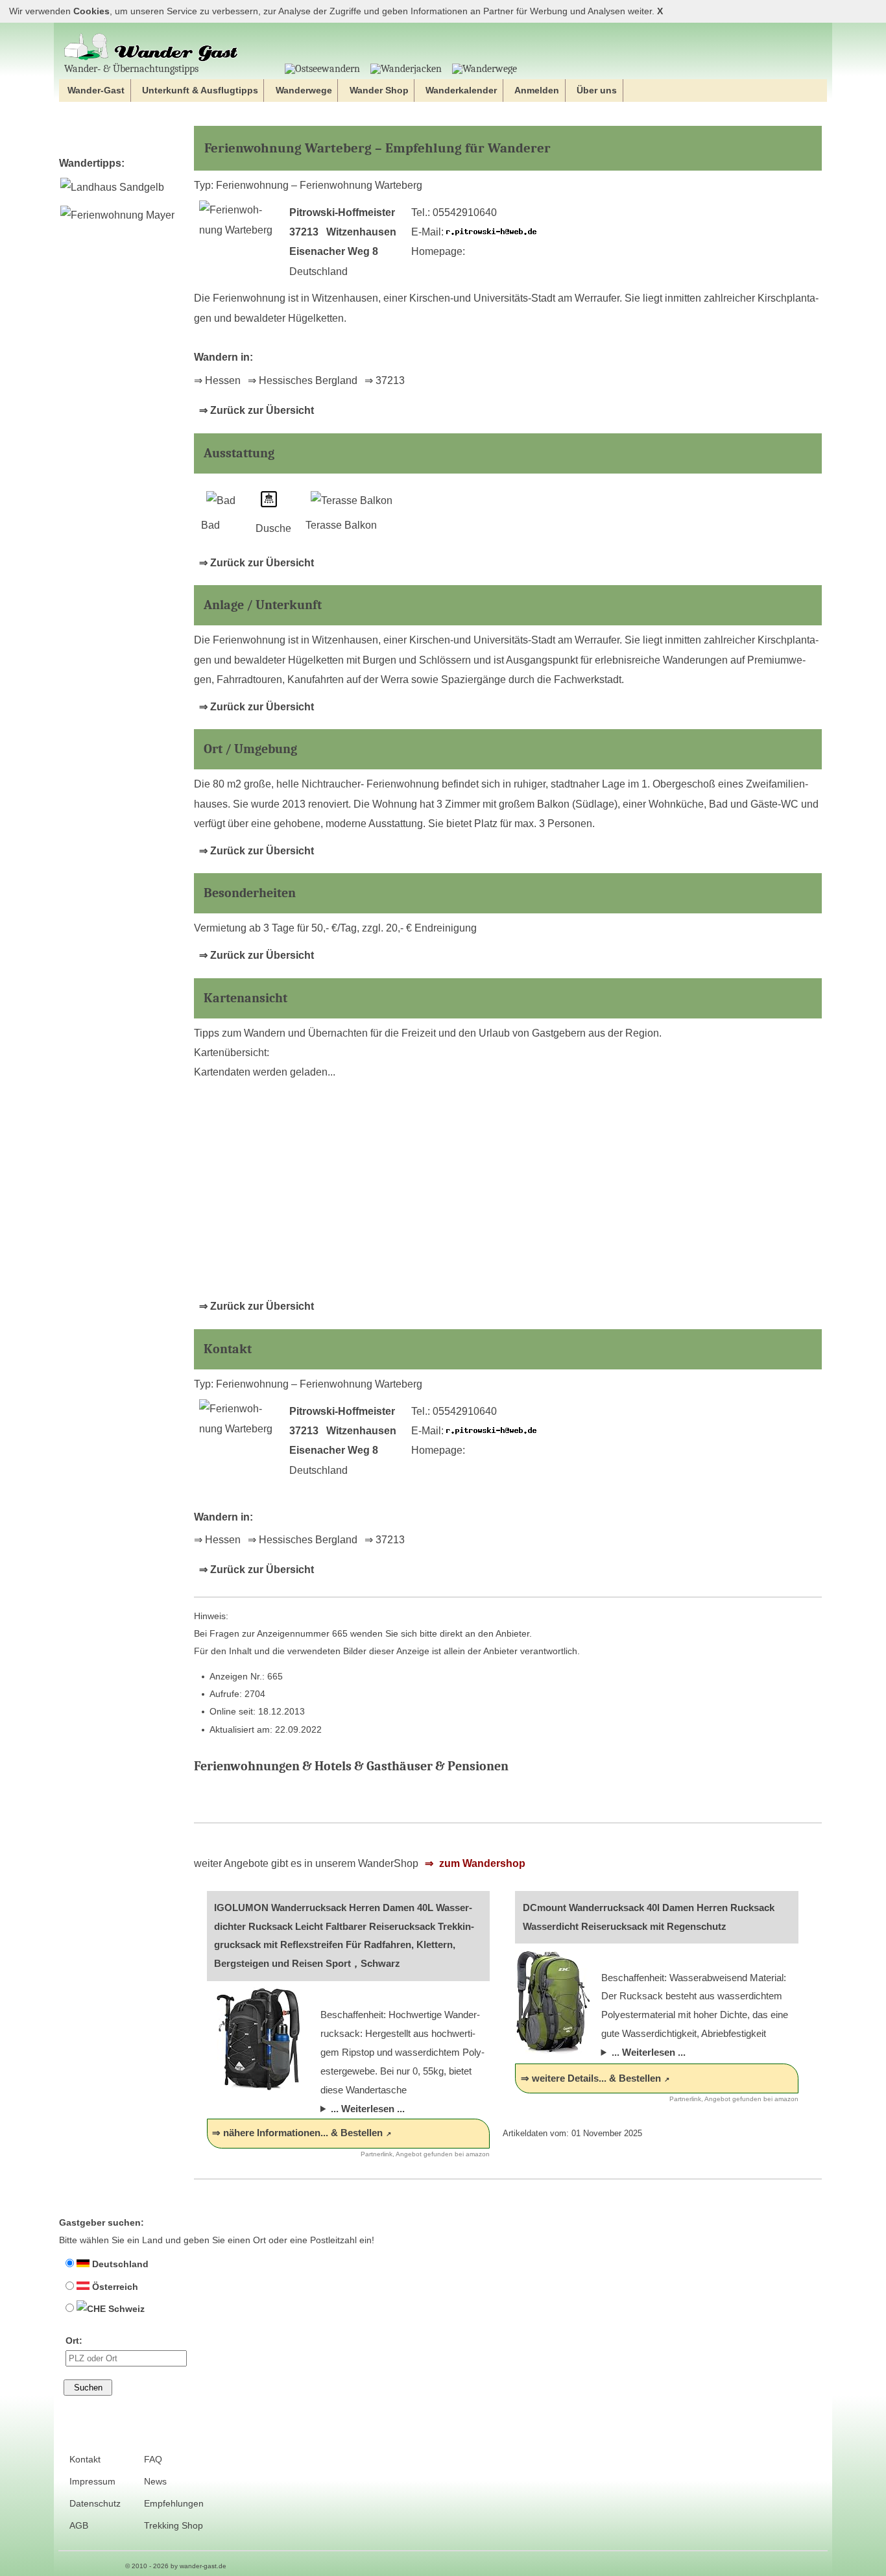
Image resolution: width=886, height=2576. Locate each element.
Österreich (114, 2287)
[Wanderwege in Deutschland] (485, 69)
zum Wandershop (481, 1863)
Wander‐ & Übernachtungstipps (131, 68)
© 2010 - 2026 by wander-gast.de (176, 2566)
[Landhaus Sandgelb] (112, 187)
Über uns (597, 90)
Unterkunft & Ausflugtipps (200, 90)
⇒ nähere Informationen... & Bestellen (297, 2133)
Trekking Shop (174, 2526)
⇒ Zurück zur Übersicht (257, 410)
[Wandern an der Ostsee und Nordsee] (322, 69)
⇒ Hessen (217, 380)
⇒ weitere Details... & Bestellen (591, 2078)
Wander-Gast (96, 90)
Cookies (91, 11)
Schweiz (125, 2309)
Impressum (92, 2482)
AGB (79, 2526)
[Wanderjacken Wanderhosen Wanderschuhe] (406, 69)
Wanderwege (304, 90)
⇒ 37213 (385, 380)
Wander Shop (379, 90)
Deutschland (119, 2264)
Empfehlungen (174, 2504)
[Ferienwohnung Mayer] (117, 215)
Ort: (74, 2341)
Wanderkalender (461, 90)
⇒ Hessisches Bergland (303, 380)
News (155, 2482)
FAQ (153, 2460)
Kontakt (85, 2460)
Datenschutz (95, 2504)
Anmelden (537, 90)
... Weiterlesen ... (368, 2109)
